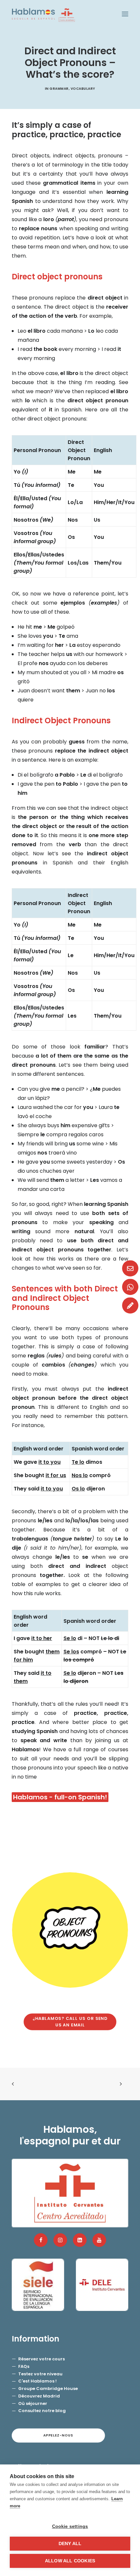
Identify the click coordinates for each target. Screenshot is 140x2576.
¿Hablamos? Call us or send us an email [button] (71, 2022)
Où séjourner (33, 2403)
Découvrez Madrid (39, 2396)
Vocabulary (83, 89)
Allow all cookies (70, 2561)
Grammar (59, 89)
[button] (125, 14)
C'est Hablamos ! (37, 2381)
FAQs (24, 2366)
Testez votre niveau (40, 2374)
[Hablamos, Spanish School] (43, 14)
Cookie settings (70, 2526)
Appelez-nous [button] (58, 2435)
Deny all (70, 2544)
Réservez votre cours (42, 2359)
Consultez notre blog (42, 2411)
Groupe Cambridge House (48, 2389)
